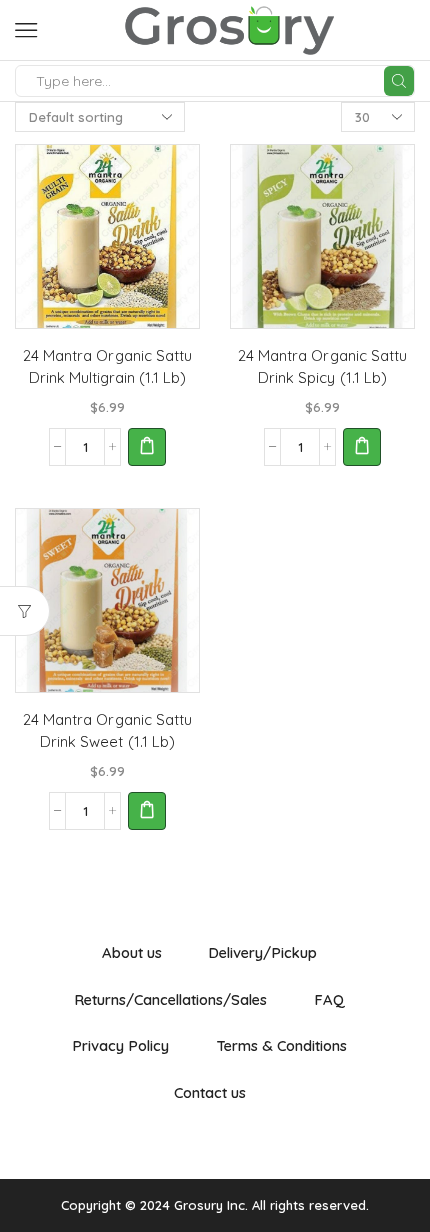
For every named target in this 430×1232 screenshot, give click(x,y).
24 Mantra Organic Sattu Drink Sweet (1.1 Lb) (107, 730)
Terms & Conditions (281, 1045)
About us (132, 952)
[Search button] (399, 81)
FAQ (329, 999)
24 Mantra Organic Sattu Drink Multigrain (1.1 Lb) (107, 366)
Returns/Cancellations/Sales (170, 999)
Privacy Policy (120, 1045)
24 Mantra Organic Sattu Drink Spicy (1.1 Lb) (322, 366)
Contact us (210, 1092)
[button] (147, 447)
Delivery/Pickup (262, 952)
